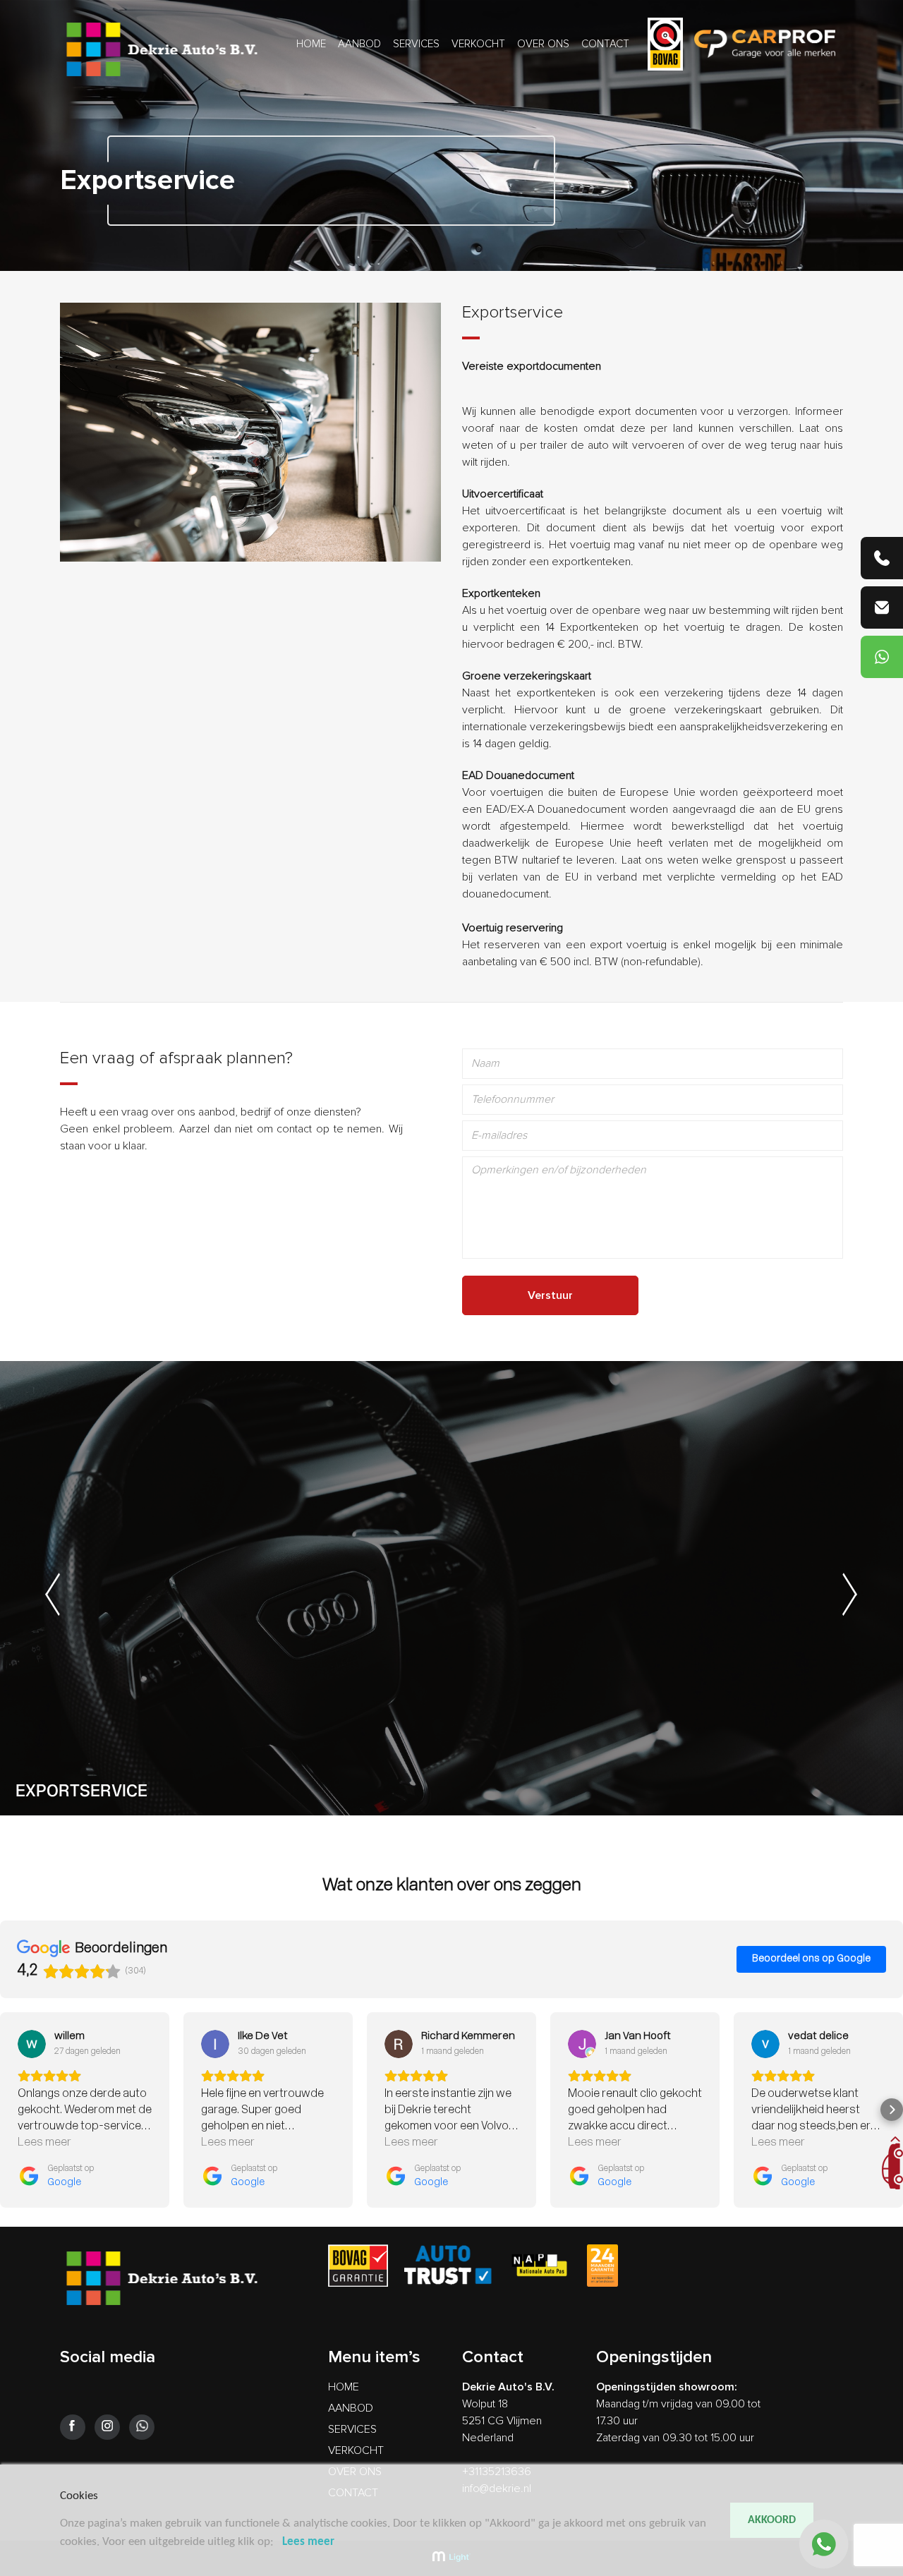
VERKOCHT (478, 44)
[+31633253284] (882, 657)
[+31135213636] (882, 558)
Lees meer (308, 2542)
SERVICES (416, 44)
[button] (11, 2110)
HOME (311, 44)
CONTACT (605, 44)
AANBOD (359, 44)
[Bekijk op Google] (32, 2044)
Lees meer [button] (44, 2143)
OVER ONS (543, 44)
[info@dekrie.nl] (882, 607)
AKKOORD (772, 2520)
